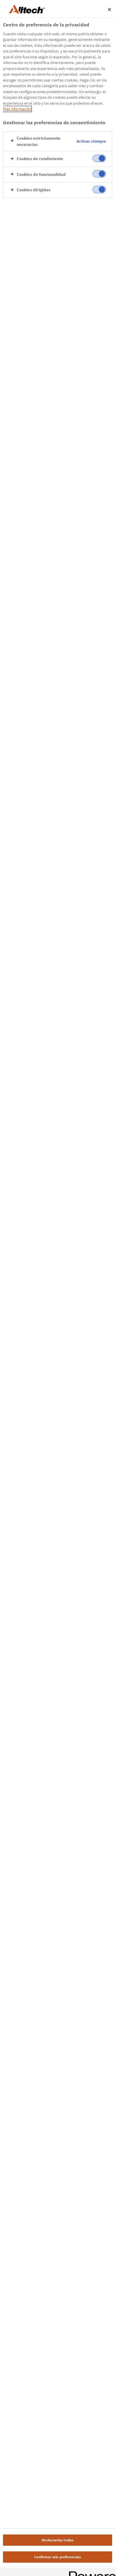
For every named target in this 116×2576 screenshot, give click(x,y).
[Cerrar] (109, 9)
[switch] (99, 158)
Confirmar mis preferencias (58, 2557)
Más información (17, 109)
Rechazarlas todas (58, 2540)
